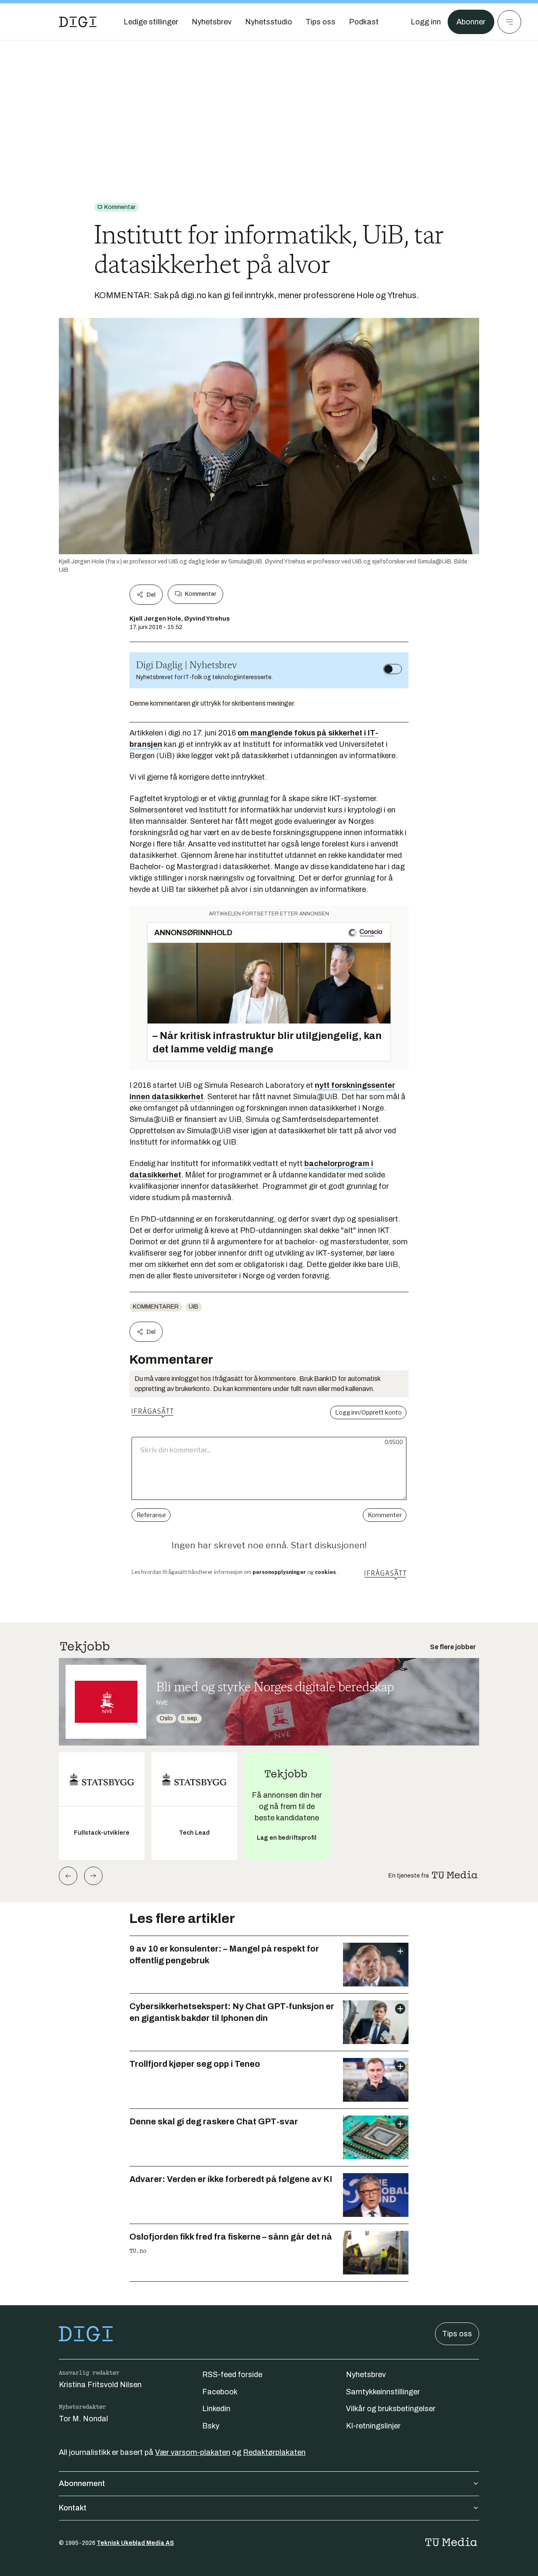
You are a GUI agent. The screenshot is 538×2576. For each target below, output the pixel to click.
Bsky (211, 2426)
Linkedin (216, 2409)
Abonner (471, 22)
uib (194, 1307)
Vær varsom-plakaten (193, 2452)
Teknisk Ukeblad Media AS (135, 2543)
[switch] (393, 669)
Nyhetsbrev (366, 2375)
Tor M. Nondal (83, 2419)
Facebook (220, 2392)
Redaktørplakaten (274, 2452)
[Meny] (509, 22)
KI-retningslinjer (373, 2426)
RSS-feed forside (232, 2375)
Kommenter (200, 594)
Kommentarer (156, 1307)
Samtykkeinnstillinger (383, 2392)
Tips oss (457, 2334)
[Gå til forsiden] (78, 22)
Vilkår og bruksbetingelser (391, 2409)
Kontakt (73, 2508)
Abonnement (82, 2483)
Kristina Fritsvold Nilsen (100, 2385)
